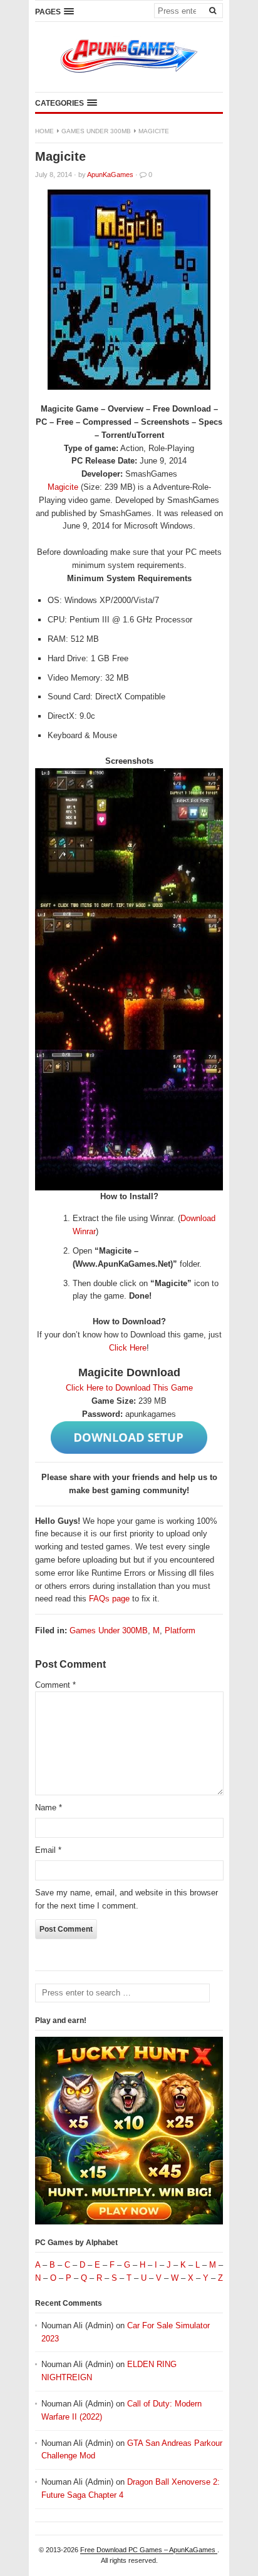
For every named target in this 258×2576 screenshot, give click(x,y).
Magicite (63, 487)
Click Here (128, 1348)
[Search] (212, 10)
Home (44, 131)
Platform (180, 1630)
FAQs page (109, 1599)
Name (49, 1808)
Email (48, 1850)
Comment (55, 1685)
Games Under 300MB (96, 131)
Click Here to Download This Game (129, 1388)
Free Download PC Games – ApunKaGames (149, 2550)
